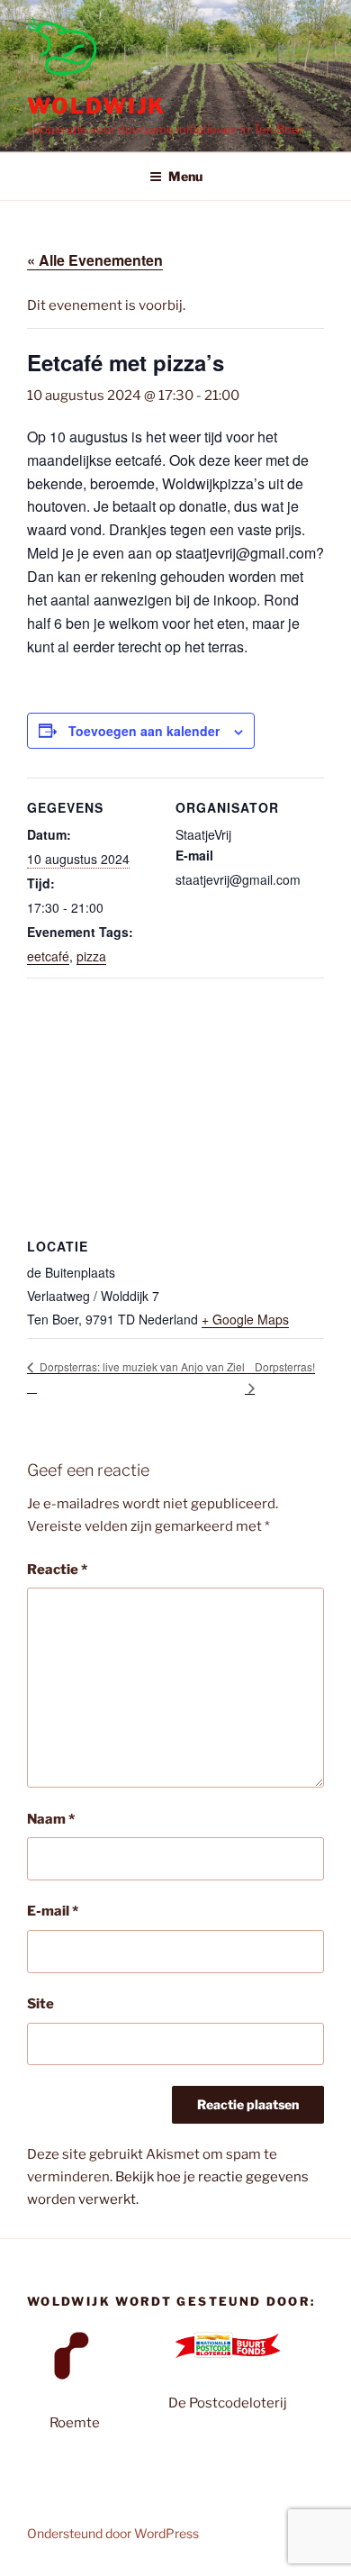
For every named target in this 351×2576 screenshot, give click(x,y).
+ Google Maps (245, 1319)
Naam (51, 1819)
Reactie (57, 1570)
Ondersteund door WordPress (113, 2533)
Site (40, 2004)
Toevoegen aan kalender (144, 731)
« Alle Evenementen (95, 260)
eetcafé (48, 956)
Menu (185, 176)
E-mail (53, 1911)
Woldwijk (96, 106)
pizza (91, 956)
